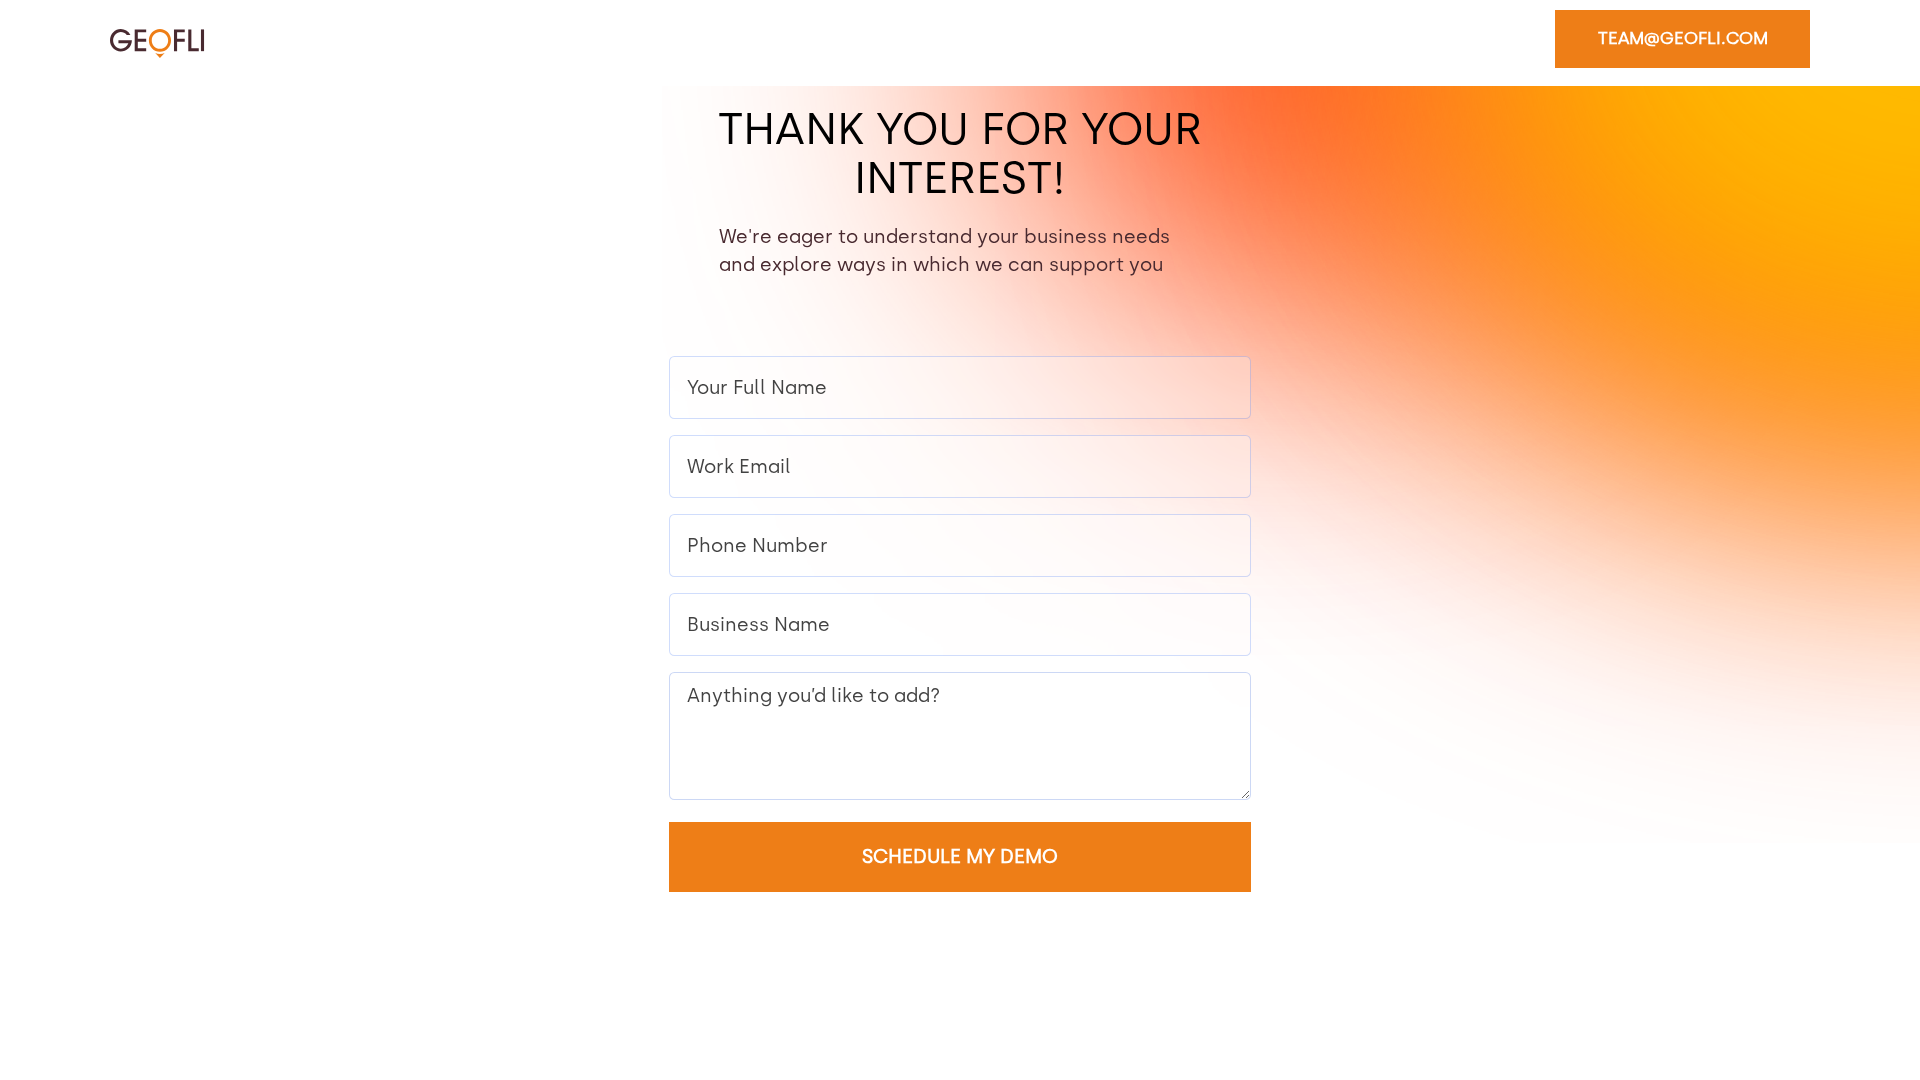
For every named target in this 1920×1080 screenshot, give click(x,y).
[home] (157, 42)
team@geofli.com (1683, 38)
